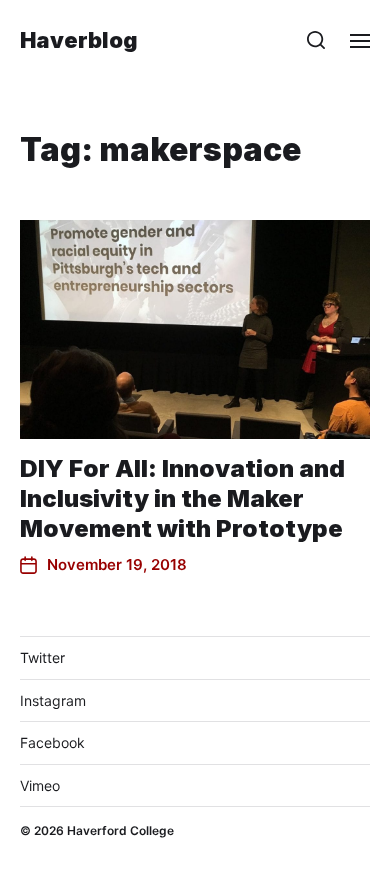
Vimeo (40, 785)
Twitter (42, 657)
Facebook (52, 742)
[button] (316, 40)
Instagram (53, 700)
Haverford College (120, 830)
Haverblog (79, 40)
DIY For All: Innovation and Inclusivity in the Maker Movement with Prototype (182, 498)
